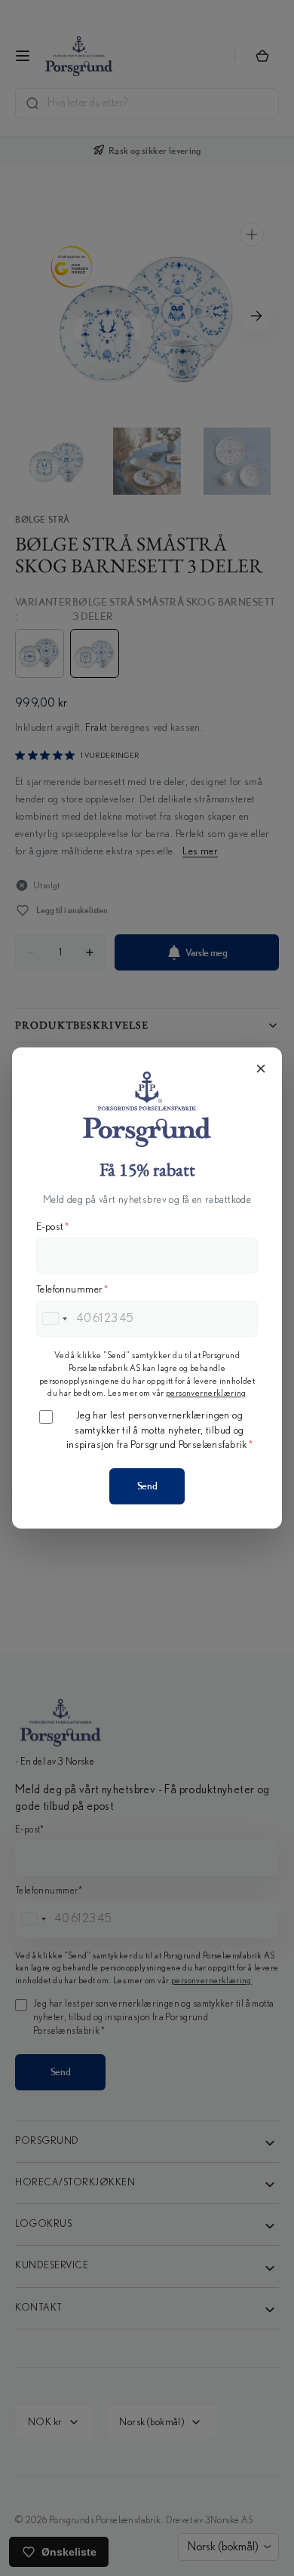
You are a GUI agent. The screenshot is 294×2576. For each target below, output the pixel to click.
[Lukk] (261, 1069)
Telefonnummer (72, 1290)
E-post (53, 1227)
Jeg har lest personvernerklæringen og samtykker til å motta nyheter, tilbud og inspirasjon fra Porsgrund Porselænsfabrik (159, 1430)
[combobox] (54, 1319)
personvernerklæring (206, 1393)
